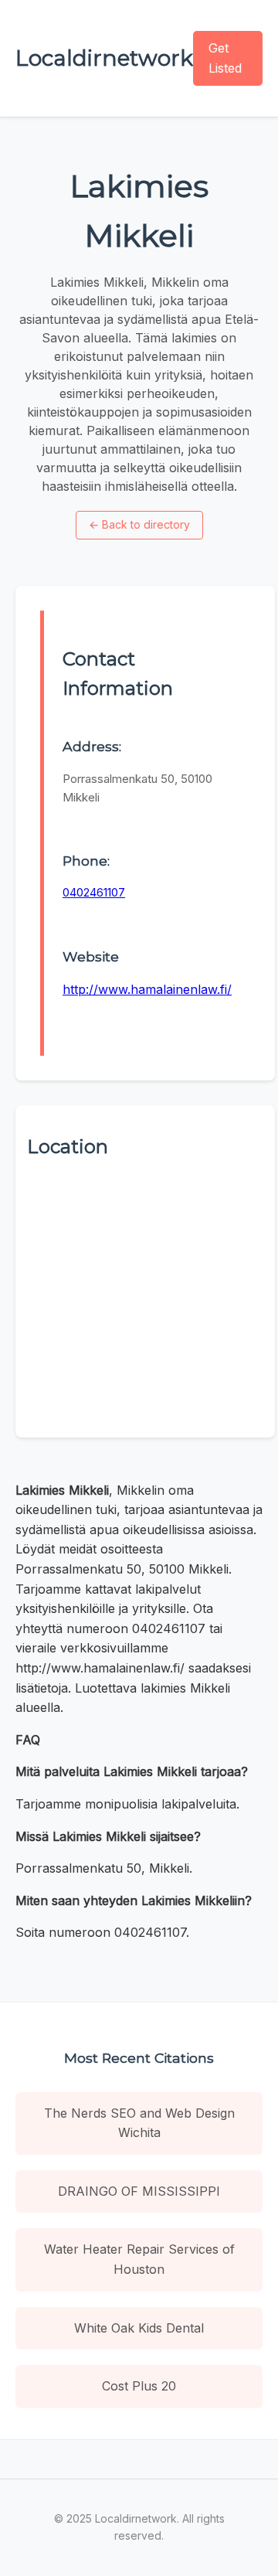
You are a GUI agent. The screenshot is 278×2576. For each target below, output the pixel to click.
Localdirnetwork (104, 58)
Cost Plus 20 (139, 2386)
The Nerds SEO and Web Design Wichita (139, 2123)
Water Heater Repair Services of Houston (139, 2259)
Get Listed (225, 58)
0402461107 (94, 892)
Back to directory (139, 524)
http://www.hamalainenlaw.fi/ (147, 989)
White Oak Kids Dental (139, 2328)
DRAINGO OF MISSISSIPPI (139, 2191)
